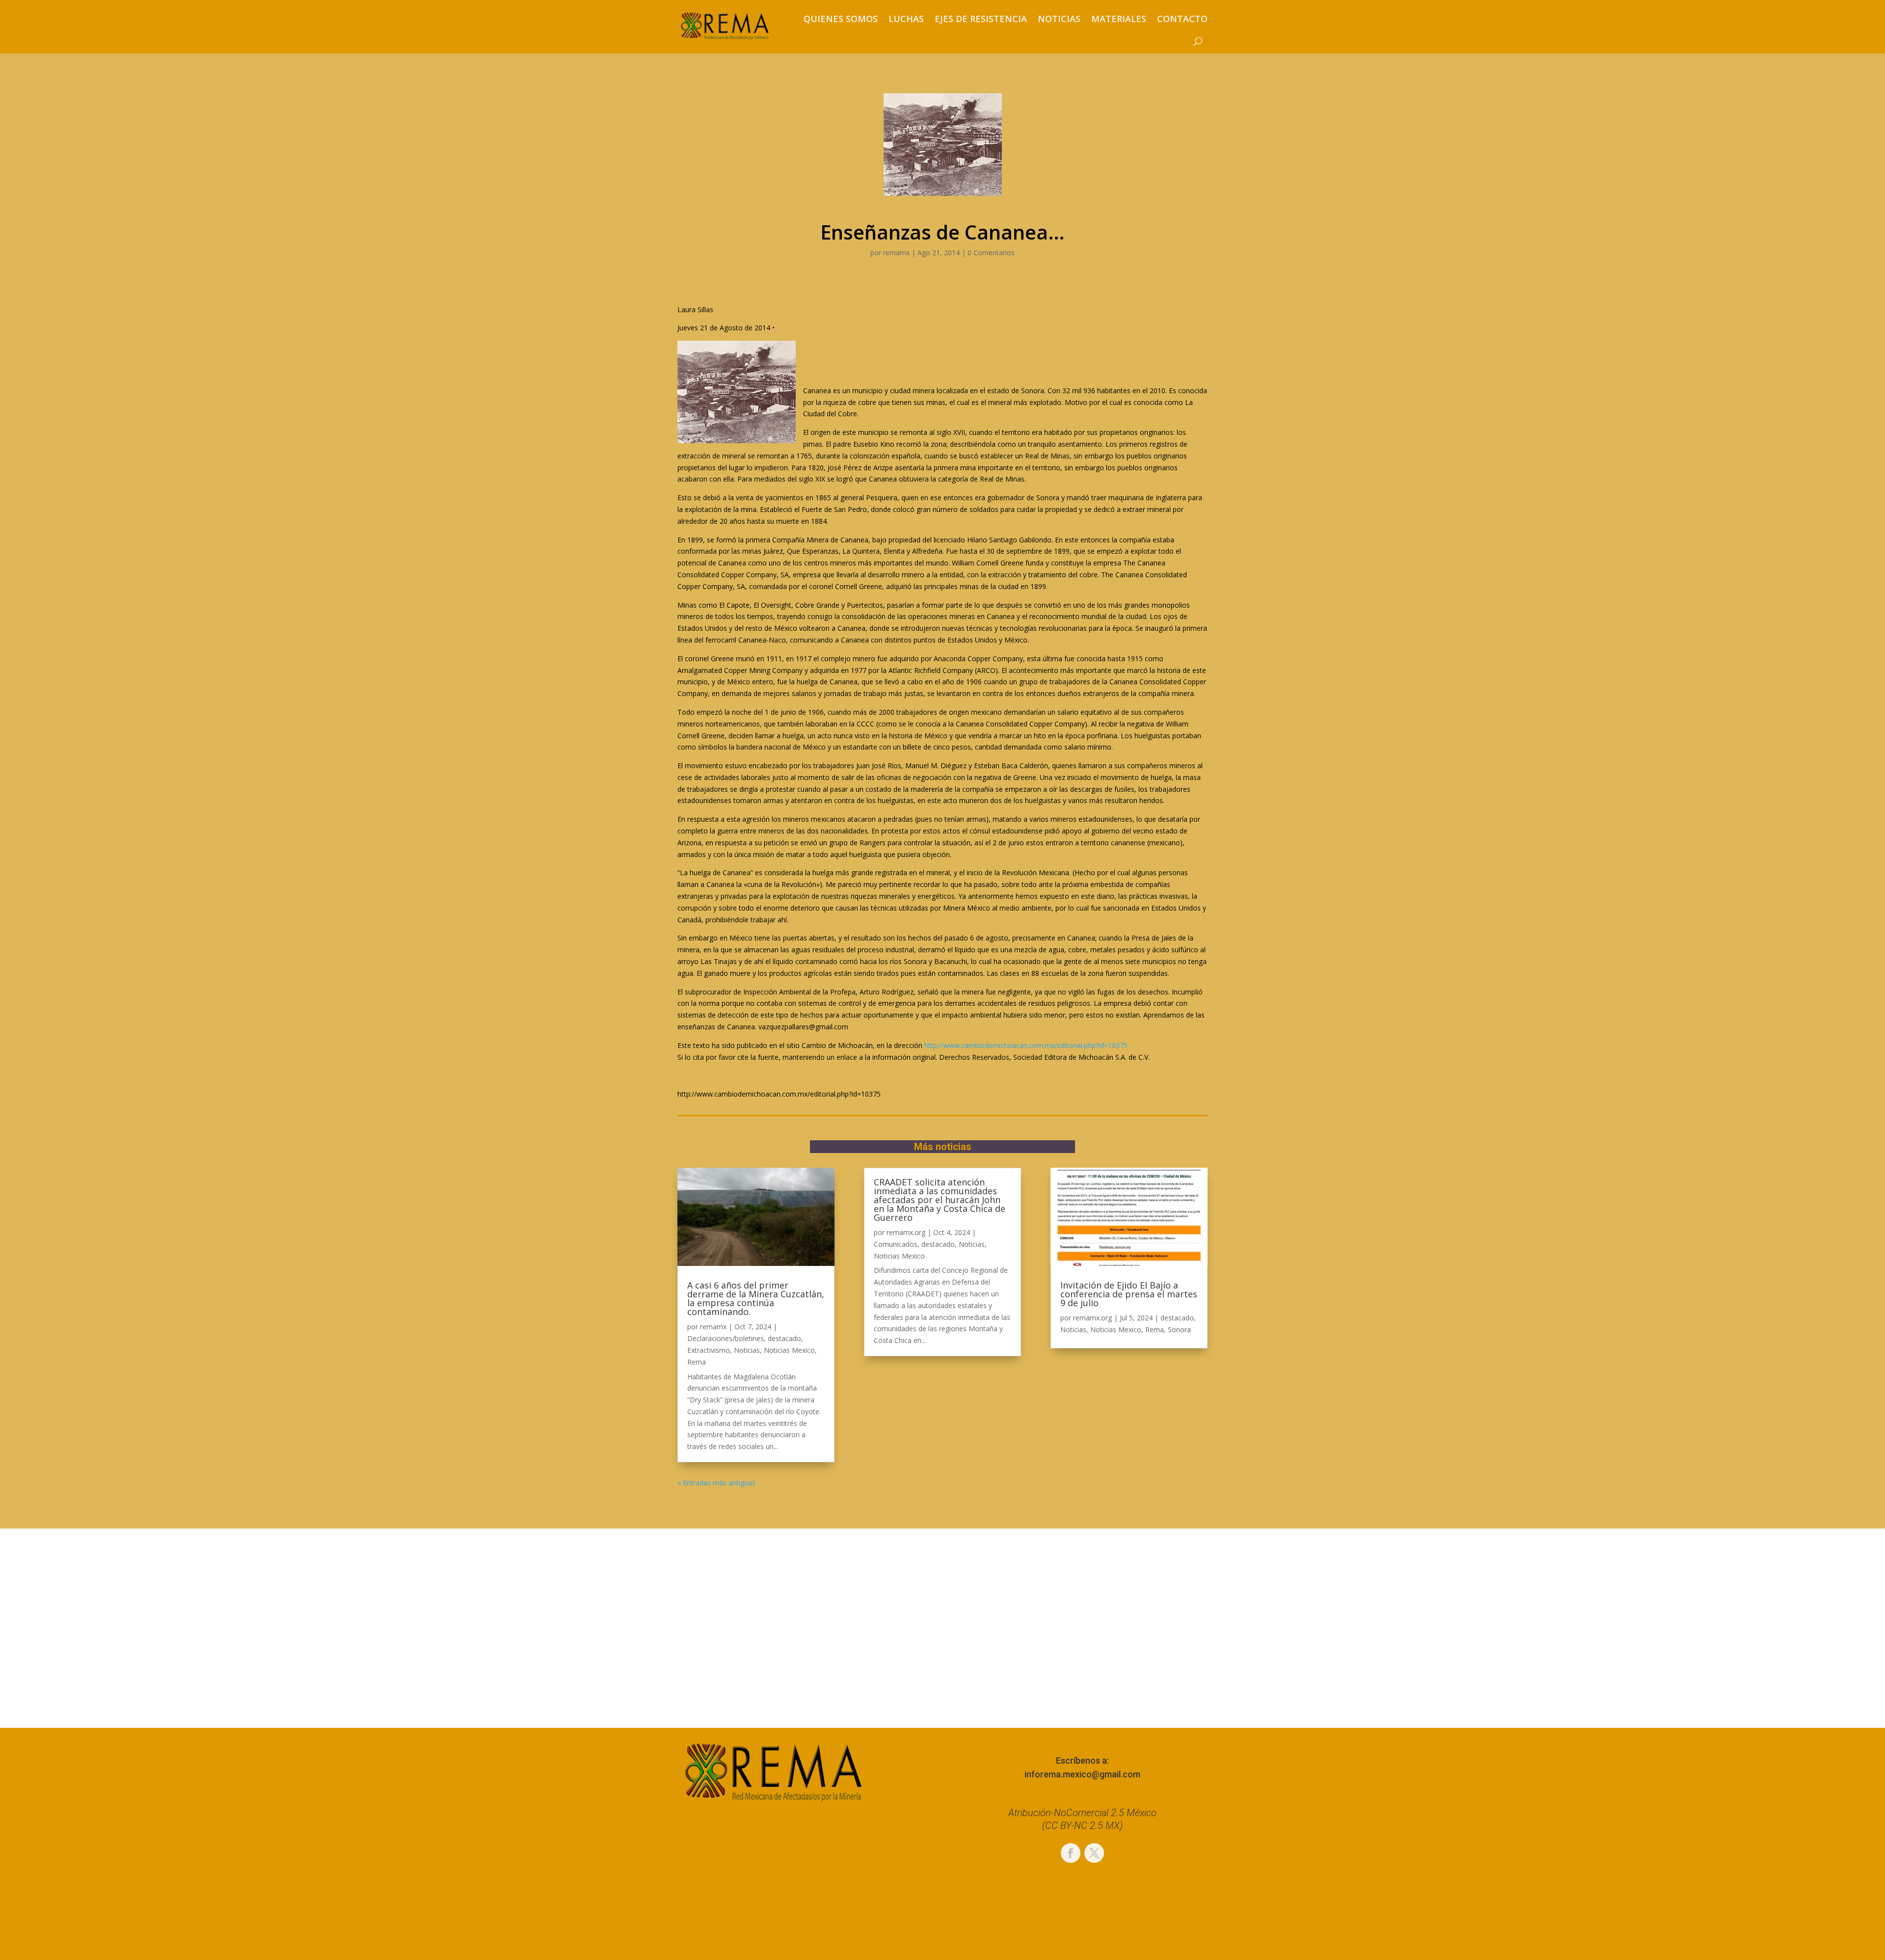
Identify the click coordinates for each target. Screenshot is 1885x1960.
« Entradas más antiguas (716, 1483)
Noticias (1059, 19)
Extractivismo (709, 1350)
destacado (784, 1338)
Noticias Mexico (789, 1350)
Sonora (1179, 1329)
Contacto (1182, 19)
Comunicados (896, 1244)
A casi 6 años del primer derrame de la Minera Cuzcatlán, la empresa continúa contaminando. (756, 1298)
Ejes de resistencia (981, 19)
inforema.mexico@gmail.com (1082, 1774)
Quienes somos (841, 19)
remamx (896, 253)
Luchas (906, 19)
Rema (697, 1362)
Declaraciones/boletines (726, 1338)
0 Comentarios (991, 253)
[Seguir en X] (1094, 1853)
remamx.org (906, 1232)
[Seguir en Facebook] (1071, 1853)
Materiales (1119, 19)
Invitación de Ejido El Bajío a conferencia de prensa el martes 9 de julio (1129, 1294)
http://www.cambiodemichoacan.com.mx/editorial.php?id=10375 (1026, 1045)
